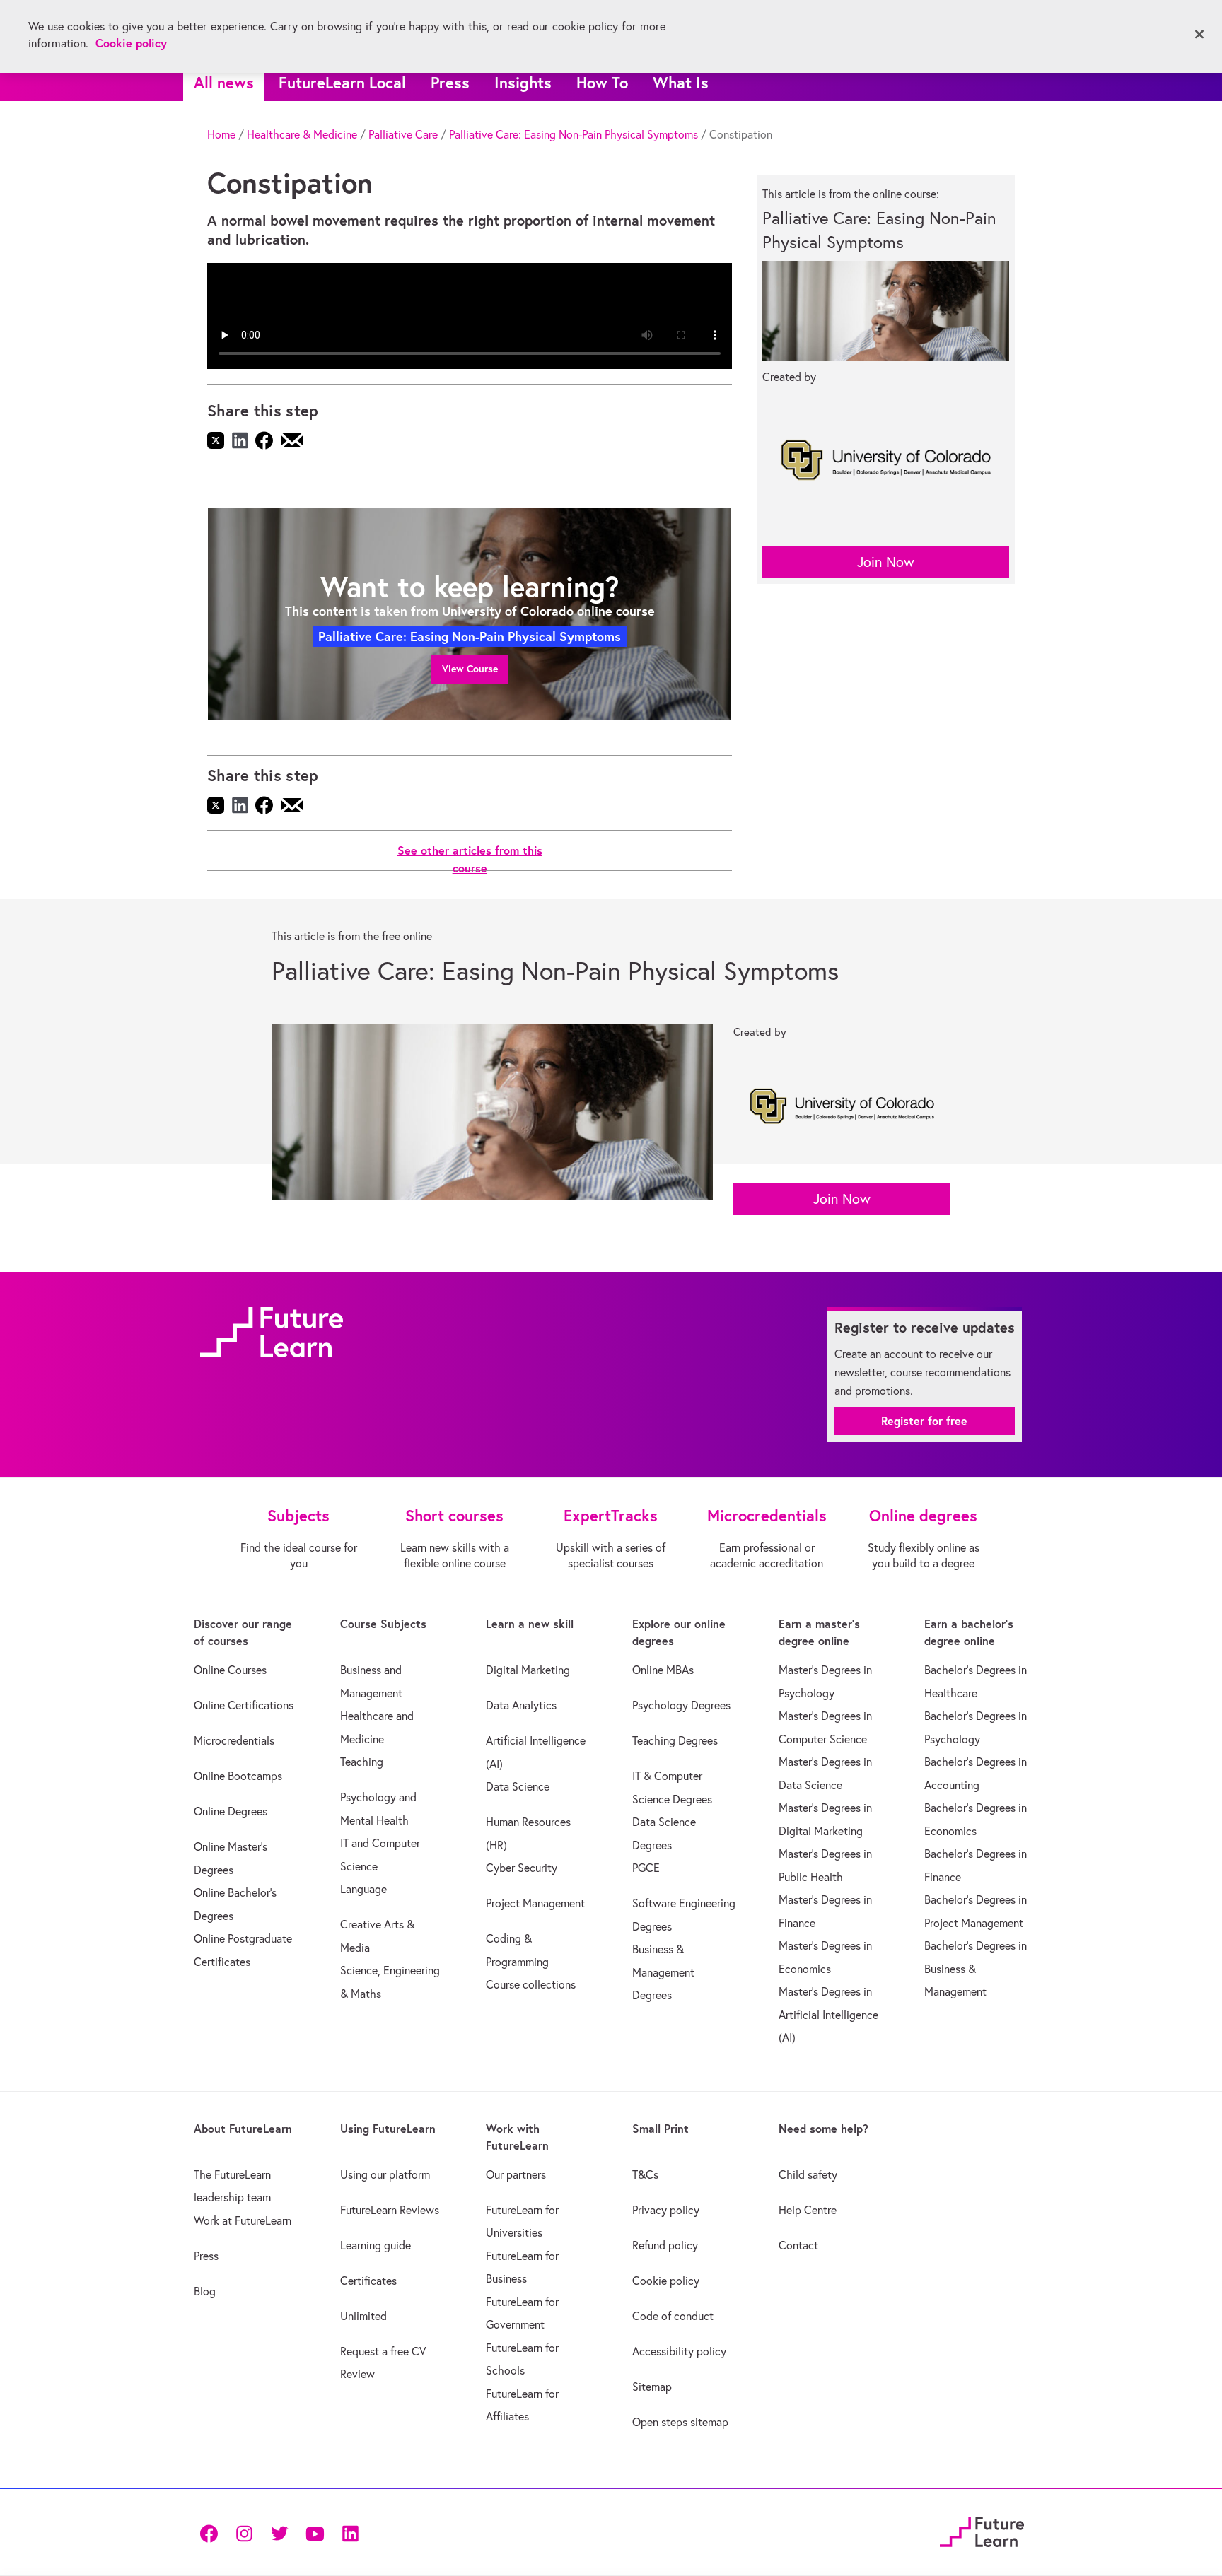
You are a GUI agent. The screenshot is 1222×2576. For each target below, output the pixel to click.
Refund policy (665, 2245)
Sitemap (652, 2387)
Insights (523, 82)
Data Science (518, 1786)
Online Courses (230, 1670)
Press (450, 82)
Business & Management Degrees (663, 1972)
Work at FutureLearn (243, 2220)
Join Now (886, 562)
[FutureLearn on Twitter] (279, 2532)
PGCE (646, 1868)
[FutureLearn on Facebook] (212, 2532)
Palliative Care (403, 134)
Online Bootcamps (238, 1776)
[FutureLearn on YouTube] (315, 2532)
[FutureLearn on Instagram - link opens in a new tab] (244, 2532)
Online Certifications (244, 1705)
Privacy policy (666, 2210)
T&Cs (645, 2174)
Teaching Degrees (675, 1740)
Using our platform (385, 2174)
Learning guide (376, 2245)
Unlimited (363, 2316)
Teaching (362, 1762)
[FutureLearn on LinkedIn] (350, 2532)
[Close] (1199, 35)
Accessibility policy (679, 2351)
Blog (205, 2291)
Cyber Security (522, 1868)
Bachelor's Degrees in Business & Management (976, 1968)
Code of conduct (673, 2316)
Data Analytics (521, 1705)
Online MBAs (663, 1670)
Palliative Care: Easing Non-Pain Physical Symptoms (574, 134)
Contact (798, 2245)
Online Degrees (231, 1811)
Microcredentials (234, 1740)
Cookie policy (666, 2281)
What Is (681, 82)
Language (363, 1889)
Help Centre (808, 2210)
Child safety (808, 2174)
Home (221, 134)
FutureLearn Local (342, 82)
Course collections (531, 1984)
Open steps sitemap (680, 2422)
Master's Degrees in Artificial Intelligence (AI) (828, 2014)
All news (224, 82)
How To (602, 82)
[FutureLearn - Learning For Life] (982, 2530)
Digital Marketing (528, 1670)
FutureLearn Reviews (390, 2210)
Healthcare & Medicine (302, 134)
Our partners (516, 2174)
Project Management (535, 1903)
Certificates (368, 2281)
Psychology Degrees (681, 1705)
